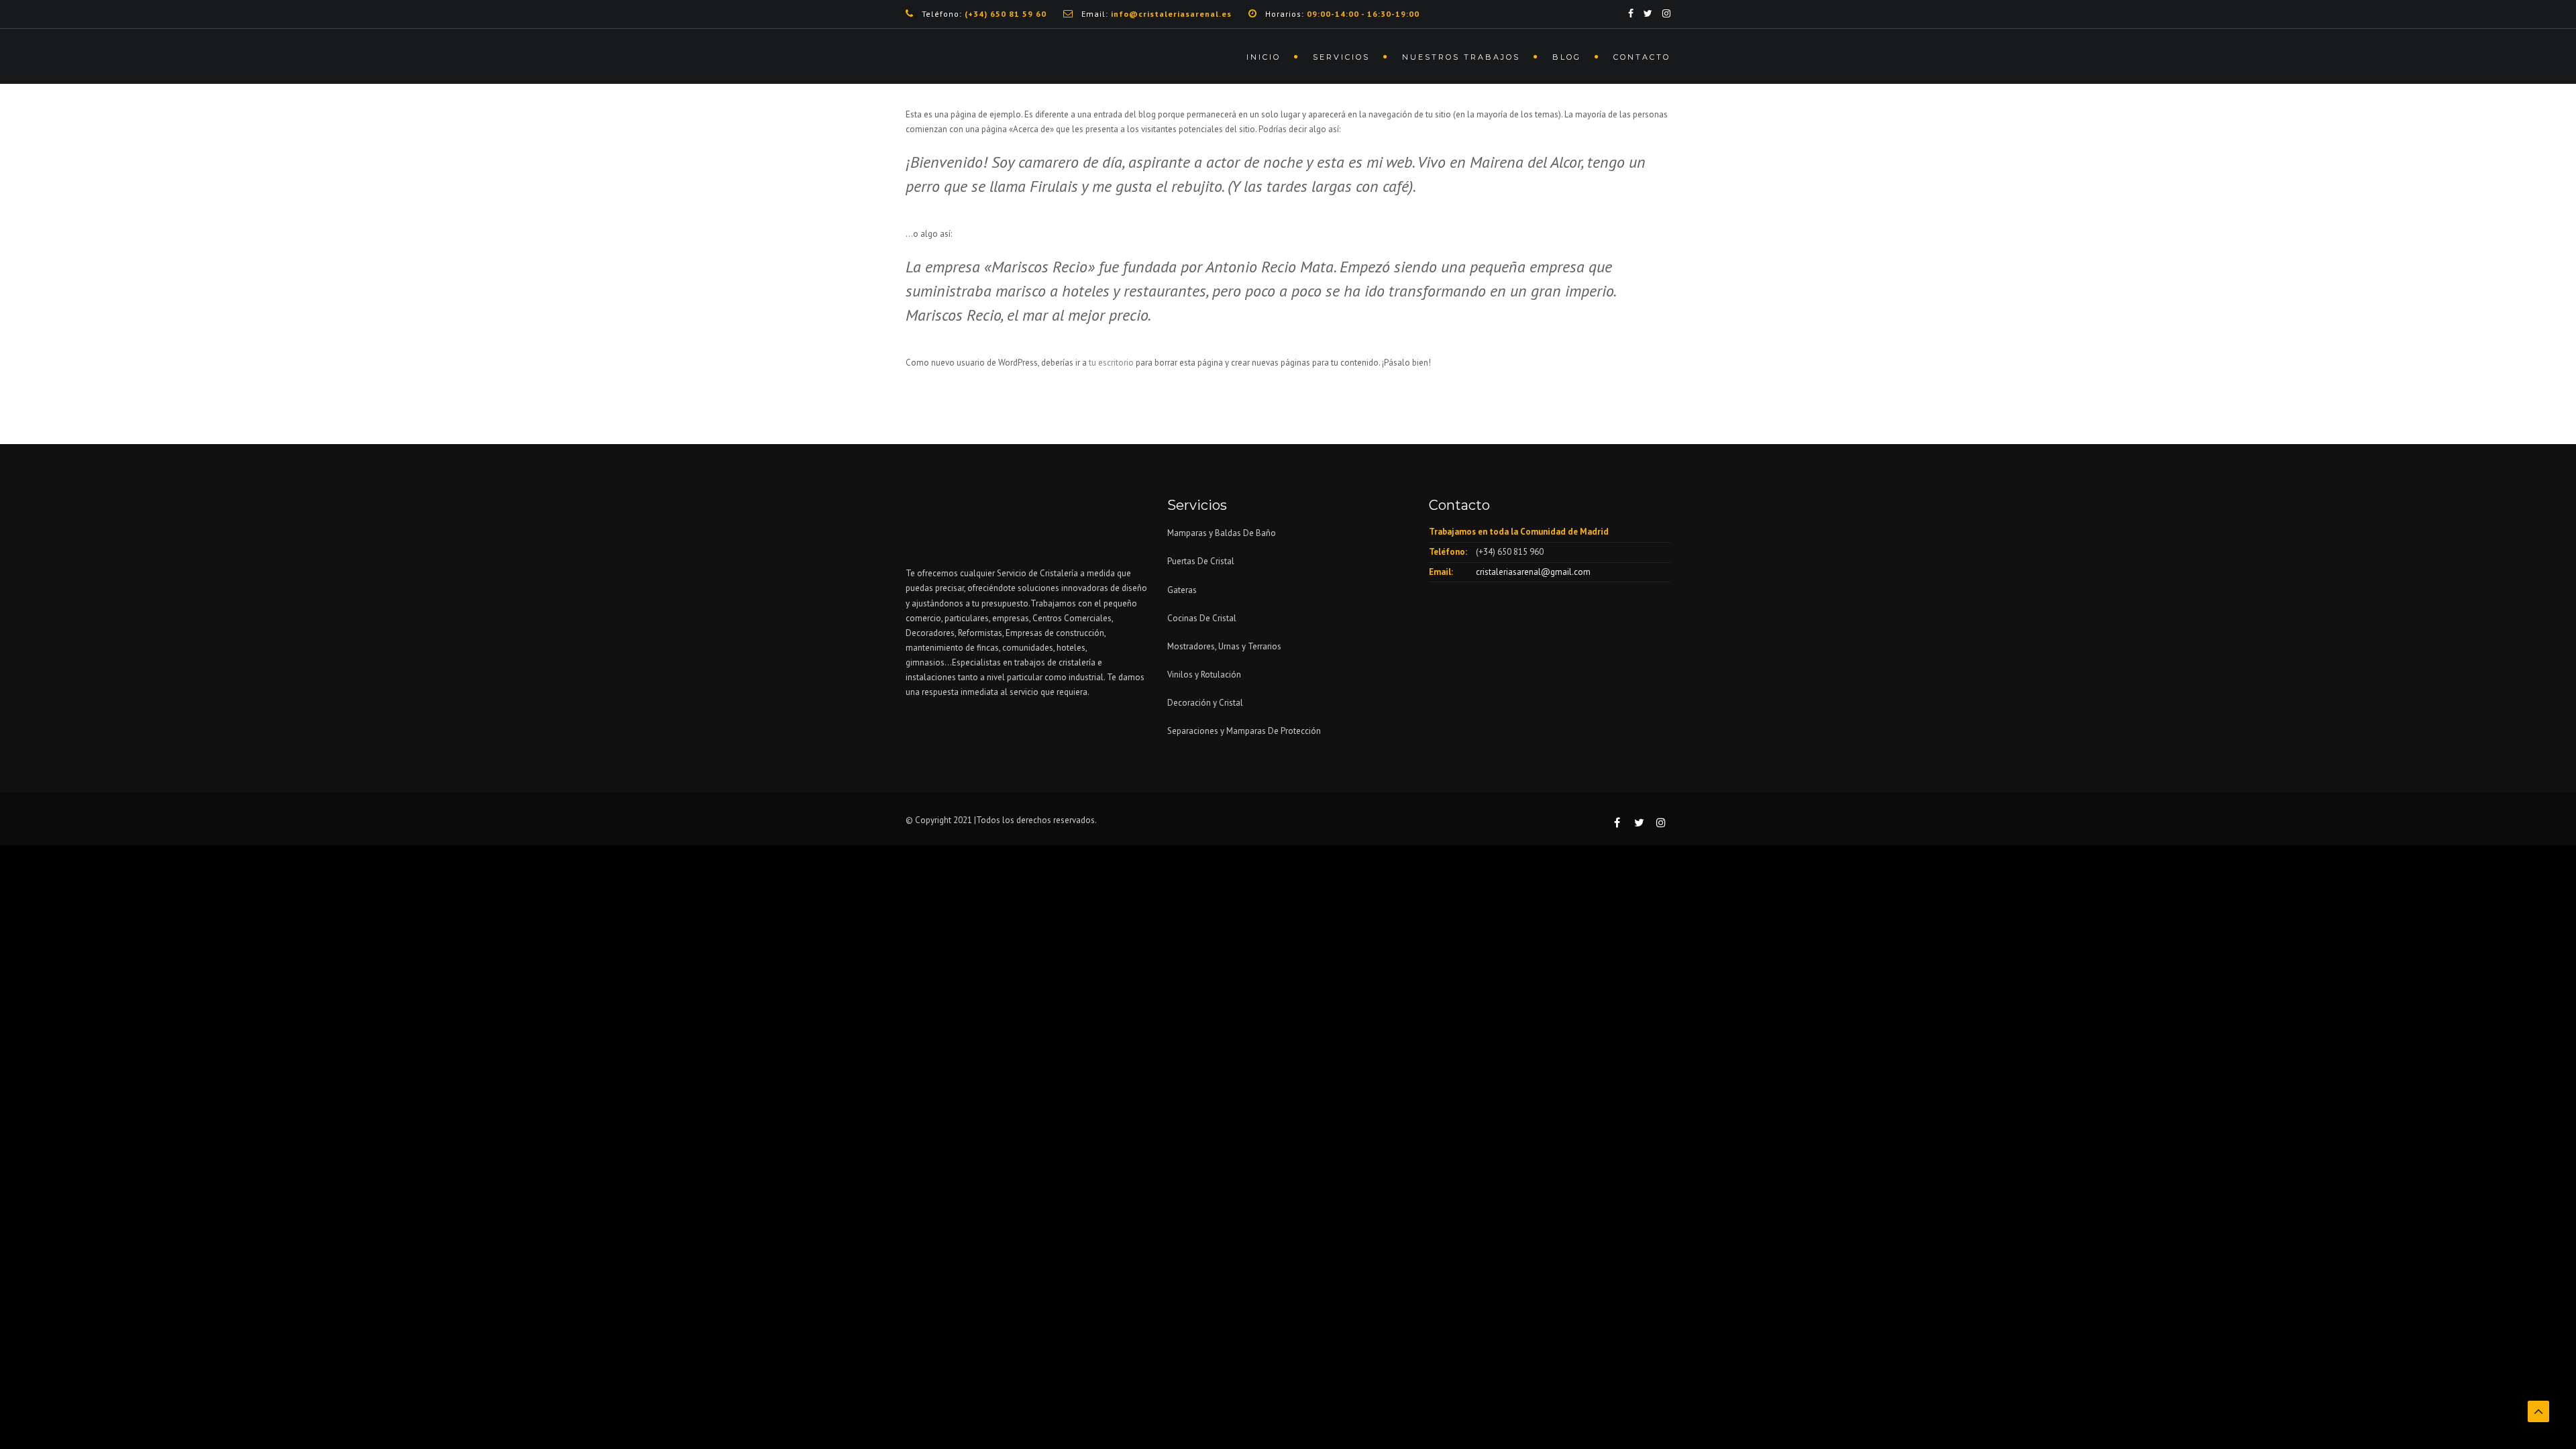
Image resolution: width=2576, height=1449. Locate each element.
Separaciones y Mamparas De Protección (1244, 731)
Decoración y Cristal (1205, 703)
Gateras (1182, 590)
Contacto (1642, 57)
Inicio (1264, 57)
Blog (1567, 57)
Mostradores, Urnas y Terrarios (1224, 646)
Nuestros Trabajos (1461, 57)
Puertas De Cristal (1202, 561)
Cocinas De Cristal (1202, 618)
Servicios (1341, 57)
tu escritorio (1111, 363)
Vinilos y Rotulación (1204, 675)
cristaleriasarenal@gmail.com (1533, 572)
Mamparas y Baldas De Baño (1222, 533)
